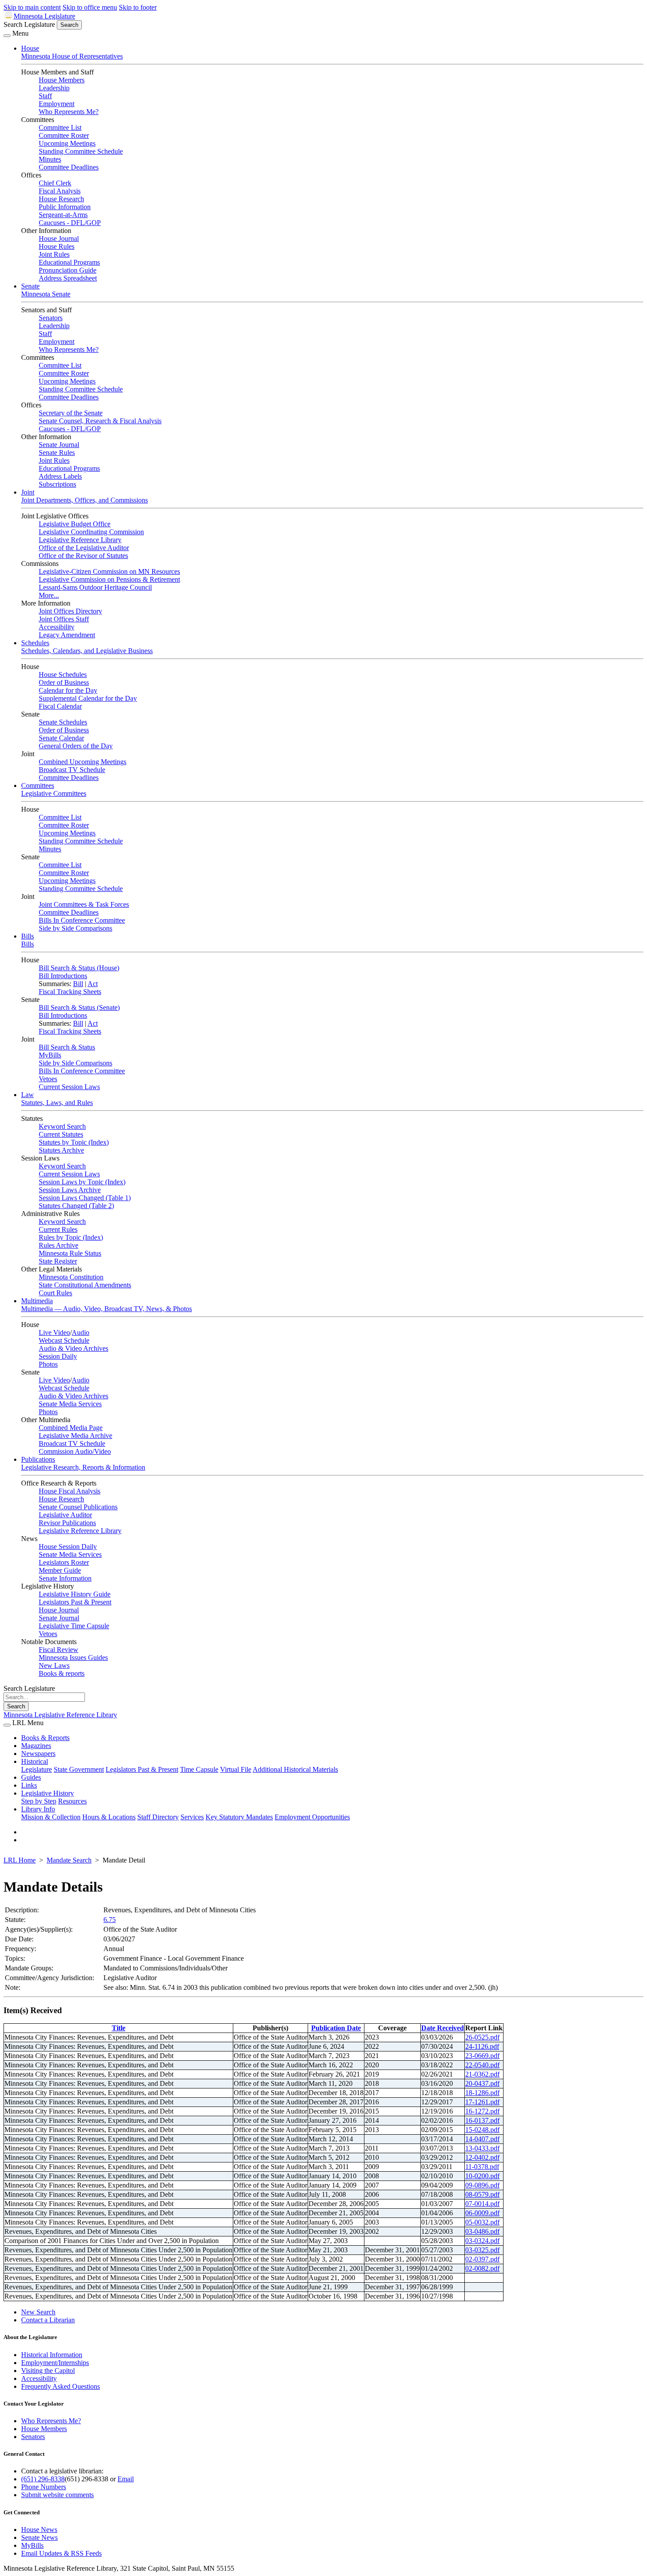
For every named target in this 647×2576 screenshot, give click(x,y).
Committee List (60, 128)
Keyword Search (62, 1126)
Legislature (37, 1769)
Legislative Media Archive (75, 1436)
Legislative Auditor (65, 1515)
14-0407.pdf (482, 2139)
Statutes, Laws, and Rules (57, 1103)
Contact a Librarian (48, 2320)
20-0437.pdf (482, 2083)
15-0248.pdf (482, 2130)
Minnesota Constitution (71, 1277)
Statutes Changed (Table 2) (76, 1206)
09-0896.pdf (482, 2185)
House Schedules (63, 674)
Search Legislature (29, 24)
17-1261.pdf (482, 2102)
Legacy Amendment (67, 635)
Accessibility (57, 627)
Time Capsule (199, 1769)
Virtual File (236, 1769)
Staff (45, 96)
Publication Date (336, 2028)
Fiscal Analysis (60, 191)
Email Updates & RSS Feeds (61, 2553)
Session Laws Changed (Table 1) (85, 1198)
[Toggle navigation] (7, 36)
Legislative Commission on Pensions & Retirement (109, 579)
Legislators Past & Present (75, 1602)
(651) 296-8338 (43, 2479)
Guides (31, 1777)
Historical (35, 1761)
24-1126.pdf (482, 2046)
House (30, 48)
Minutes (50, 159)
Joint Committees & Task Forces (84, 904)
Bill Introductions (63, 976)
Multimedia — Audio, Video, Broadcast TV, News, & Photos (107, 1309)
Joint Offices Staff (64, 619)
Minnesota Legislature (44, 16)
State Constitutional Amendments (85, 1285)
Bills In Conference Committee (82, 920)
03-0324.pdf (482, 2241)
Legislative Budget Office (75, 524)
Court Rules (55, 1293)
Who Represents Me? (69, 112)
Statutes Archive (61, 1150)
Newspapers (38, 1754)
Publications (38, 1459)
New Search (38, 2312)
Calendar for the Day (68, 690)
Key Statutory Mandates (239, 1817)
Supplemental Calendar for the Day (88, 698)
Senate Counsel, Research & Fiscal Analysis (100, 421)
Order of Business (64, 682)
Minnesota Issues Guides (73, 1658)
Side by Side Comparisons (75, 928)
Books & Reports (45, 1738)
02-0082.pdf (482, 2268)
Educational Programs (69, 262)
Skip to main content (32, 7)
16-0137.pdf (482, 2120)
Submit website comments (57, 2495)
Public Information (65, 207)
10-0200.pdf (482, 2176)
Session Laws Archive (70, 1190)
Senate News (39, 2537)
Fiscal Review (59, 1650)
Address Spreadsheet (68, 278)
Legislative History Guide (75, 1594)
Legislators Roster (64, 1562)
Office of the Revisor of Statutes (83, 556)
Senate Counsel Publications (78, 1507)
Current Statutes (61, 1134)
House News (39, 2530)
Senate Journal (59, 445)
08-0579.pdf (482, 2194)
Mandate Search (69, 1860)
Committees (38, 785)
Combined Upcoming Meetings (83, 762)
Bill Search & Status (67, 1047)
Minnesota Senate (46, 294)
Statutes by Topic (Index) (74, 1142)
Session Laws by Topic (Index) (82, 1182)
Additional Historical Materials (295, 1769)
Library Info (38, 1809)
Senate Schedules (63, 722)
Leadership (54, 88)
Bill (78, 984)
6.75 (110, 1920)
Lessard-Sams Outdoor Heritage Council (95, 587)
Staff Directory (158, 1817)
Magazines (36, 1746)
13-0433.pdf (482, 2148)
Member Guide (60, 1570)
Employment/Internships (55, 2363)
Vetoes (48, 1079)
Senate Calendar (61, 738)
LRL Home (20, 1860)
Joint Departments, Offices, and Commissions (85, 500)
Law (28, 1095)
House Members (62, 80)
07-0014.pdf (482, 2204)
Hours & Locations (109, 1817)
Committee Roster (64, 135)
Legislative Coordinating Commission (91, 532)
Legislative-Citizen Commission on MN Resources (109, 571)
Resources (72, 1801)
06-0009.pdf (482, 2213)
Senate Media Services (70, 1404)
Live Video (54, 1332)
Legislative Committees (54, 793)
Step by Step (39, 1801)
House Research (61, 199)
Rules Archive (59, 1245)
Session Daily (58, 1356)
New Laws (54, 1665)
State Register (58, 1261)
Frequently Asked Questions (61, 2386)
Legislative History (48, 1793)
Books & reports (62, 1673)
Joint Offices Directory (70, 611)
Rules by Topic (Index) (71, 1237)
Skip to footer (138, 7)
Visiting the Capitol (48, 2371)
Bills (28, 936)
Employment (57, 104)
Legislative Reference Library (80, 540)
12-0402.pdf (482, 2157)
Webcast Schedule (64, 1340)
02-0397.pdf (482, 2259)
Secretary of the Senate (71, 413)
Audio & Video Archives (74, 1348)
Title (119, 2028)
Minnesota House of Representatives (72, 56)
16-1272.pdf (482, 2111)
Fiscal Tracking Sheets (70, 992)
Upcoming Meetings (67, 143)
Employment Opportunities (312, 1817)
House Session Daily (68, 1547)
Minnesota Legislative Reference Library (60, 1715)
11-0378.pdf (482, 2167)
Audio (81, 1332)
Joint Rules (54, 254)
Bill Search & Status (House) (79, 968)
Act (93, 984)
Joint (28, 492)
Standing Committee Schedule (81, 151)
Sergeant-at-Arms (63, 215)
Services (192, 1817)
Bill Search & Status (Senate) (79, 1007)
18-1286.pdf (482, 2093)
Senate (30, 286)
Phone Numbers (44, 2487)
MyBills (50, 1055)
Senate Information (65, 1578)
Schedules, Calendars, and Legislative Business (87, 651)
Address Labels (60, 476)
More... (49, 595)
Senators (51, 318)
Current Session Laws (69, 1087)
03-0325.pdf (482, 2250)
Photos (48, 1364)
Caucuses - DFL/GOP (70, 223)
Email (126, 2479)
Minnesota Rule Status (70, 1253)
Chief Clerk (55, 183)
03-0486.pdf (482, 2231)
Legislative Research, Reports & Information (83, 1467)
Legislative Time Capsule (74, 1626)
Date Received (443, 2028)
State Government (79, 1769)
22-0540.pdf (482, 2065)
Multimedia (37, 1301)
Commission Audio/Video (75, 1451)
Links (29, 1785)
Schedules (35, 643)
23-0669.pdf (482, 2056)
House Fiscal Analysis (70, 1491)
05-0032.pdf (482, 2222)
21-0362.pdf (482, 2074)
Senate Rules (57, 453)
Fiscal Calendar (60, 706)
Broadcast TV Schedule (72, 770)
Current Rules (58, 1229)
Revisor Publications (67, 1523)
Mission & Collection (51, 1817)
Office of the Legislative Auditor (84, 548)
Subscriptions (57, 484)
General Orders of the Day (76, 746)
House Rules (57, 246)
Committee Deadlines (69, 167)
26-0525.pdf (482, 2037)
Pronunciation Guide (68, 270)
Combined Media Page (71, 1428)
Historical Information (52, 2355)
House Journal (59, 238)
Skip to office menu (90, 7)
